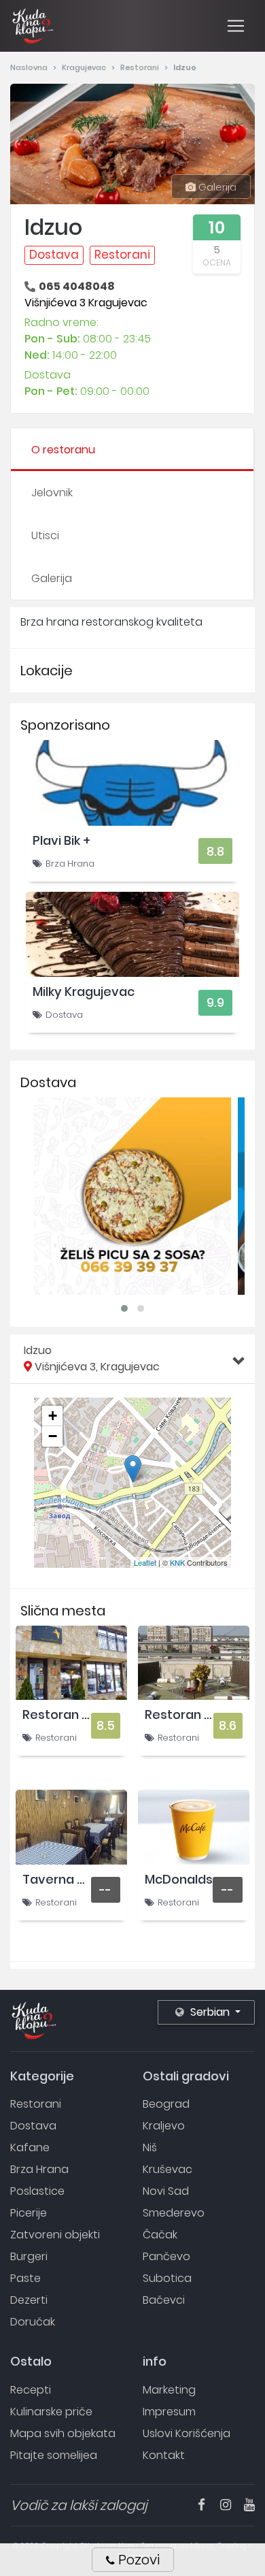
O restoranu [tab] (63, 450)
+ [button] (53, 1416)
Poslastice (37, 2191)
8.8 (215, 851)
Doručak (33, 2322)
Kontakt (164, 2455)
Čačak (160, 2235)
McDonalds (179, 1879)
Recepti (31, 2390)
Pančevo (166, 2256)
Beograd (166, 2104)
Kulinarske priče (51, 2412)
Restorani (141, 67)
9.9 (215, 1002)
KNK (177, 1562)
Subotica (167, 2278)
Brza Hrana (70, 864)
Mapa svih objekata (63, 2433)
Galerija (216, 187)
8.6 (228, 1725)
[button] (124, 1308)
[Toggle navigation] (236, 26)
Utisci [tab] (45, 535)
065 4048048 (77, 286)
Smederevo (174, 2213)
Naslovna (30, 67)
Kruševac (167, 2169)
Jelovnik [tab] (52, 493)
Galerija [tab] (52, 578)
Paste (25, 2278)
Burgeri (29, 2256)
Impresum (169, 2412)
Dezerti (29, 2300)
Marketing (169, 2390)
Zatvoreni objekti (55, 2235)
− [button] (53, 1436)
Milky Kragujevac (84, 992)
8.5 (106, 1725)
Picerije (29, 2213)
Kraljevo (164, 2126)
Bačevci (164, 2300)
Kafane (30, 2147)
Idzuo (92, 1358)
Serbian (210, 2012)
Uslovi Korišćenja (187, 2433)
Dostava (54, 255)
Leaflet (145, 1562)
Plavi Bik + (61, 840)
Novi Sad (166, 2191)
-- (105, 1890)
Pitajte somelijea (54, 2455)
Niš (150, 2147)
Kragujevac (85, 67)
